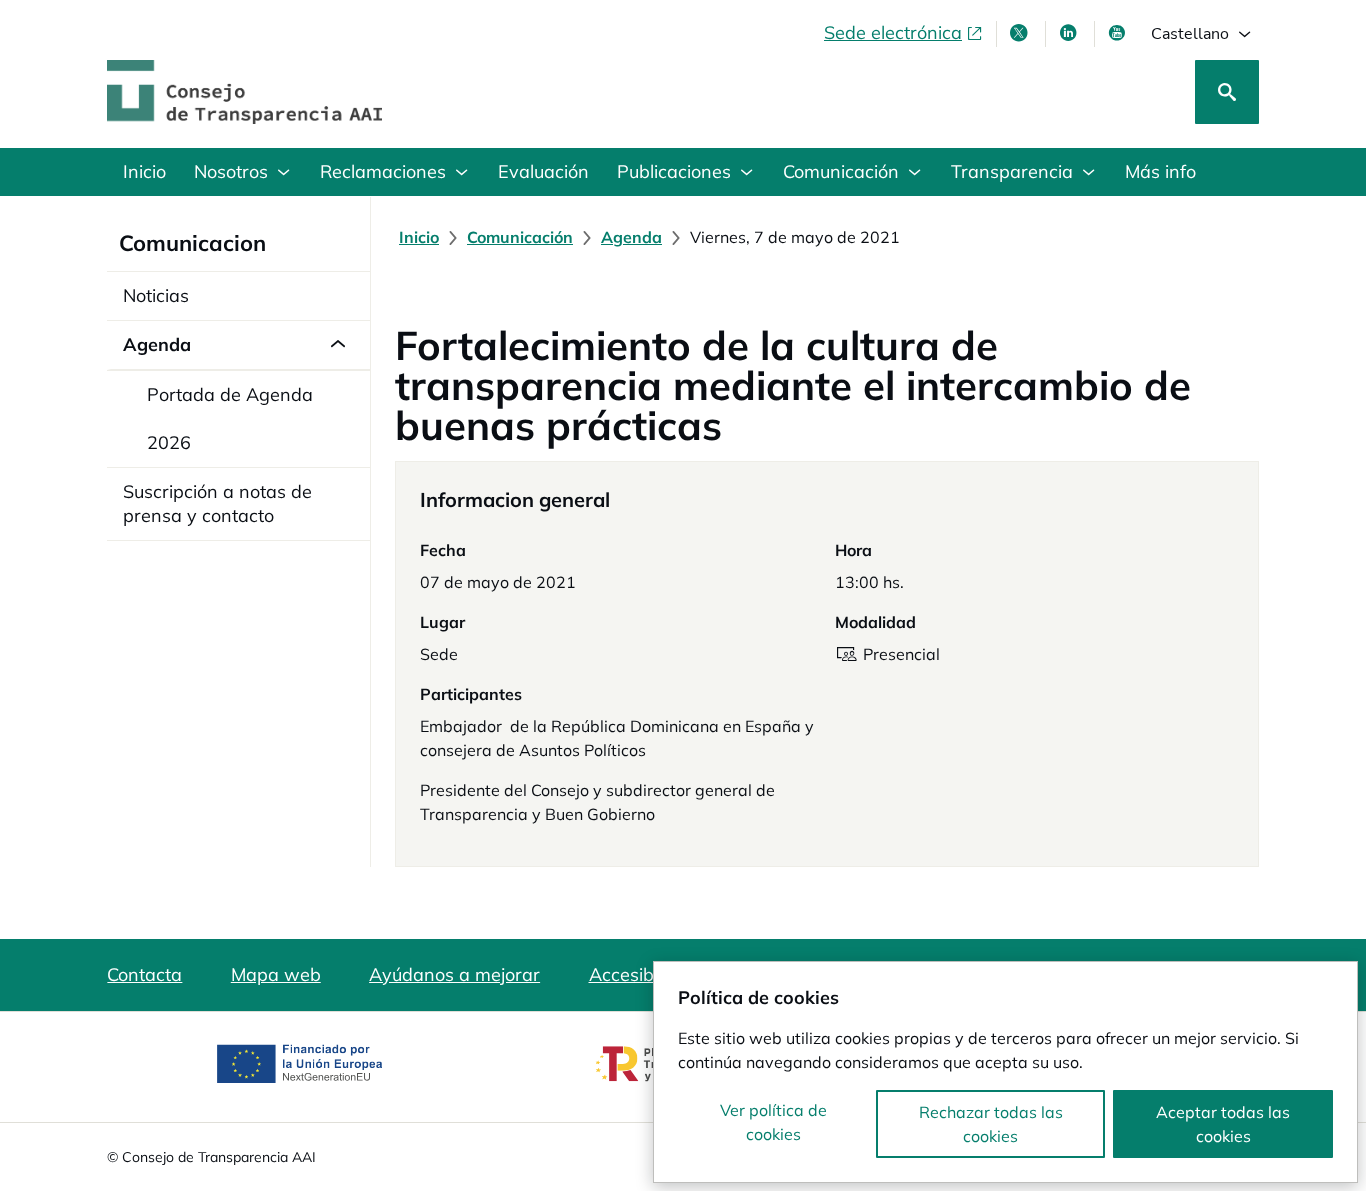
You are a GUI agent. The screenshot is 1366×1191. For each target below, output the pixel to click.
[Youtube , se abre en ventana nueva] (1119, 33)
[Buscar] (1227, 92)
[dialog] (1005, 1072)
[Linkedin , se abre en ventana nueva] (1070, 33)
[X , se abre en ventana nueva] (1021, 33)
